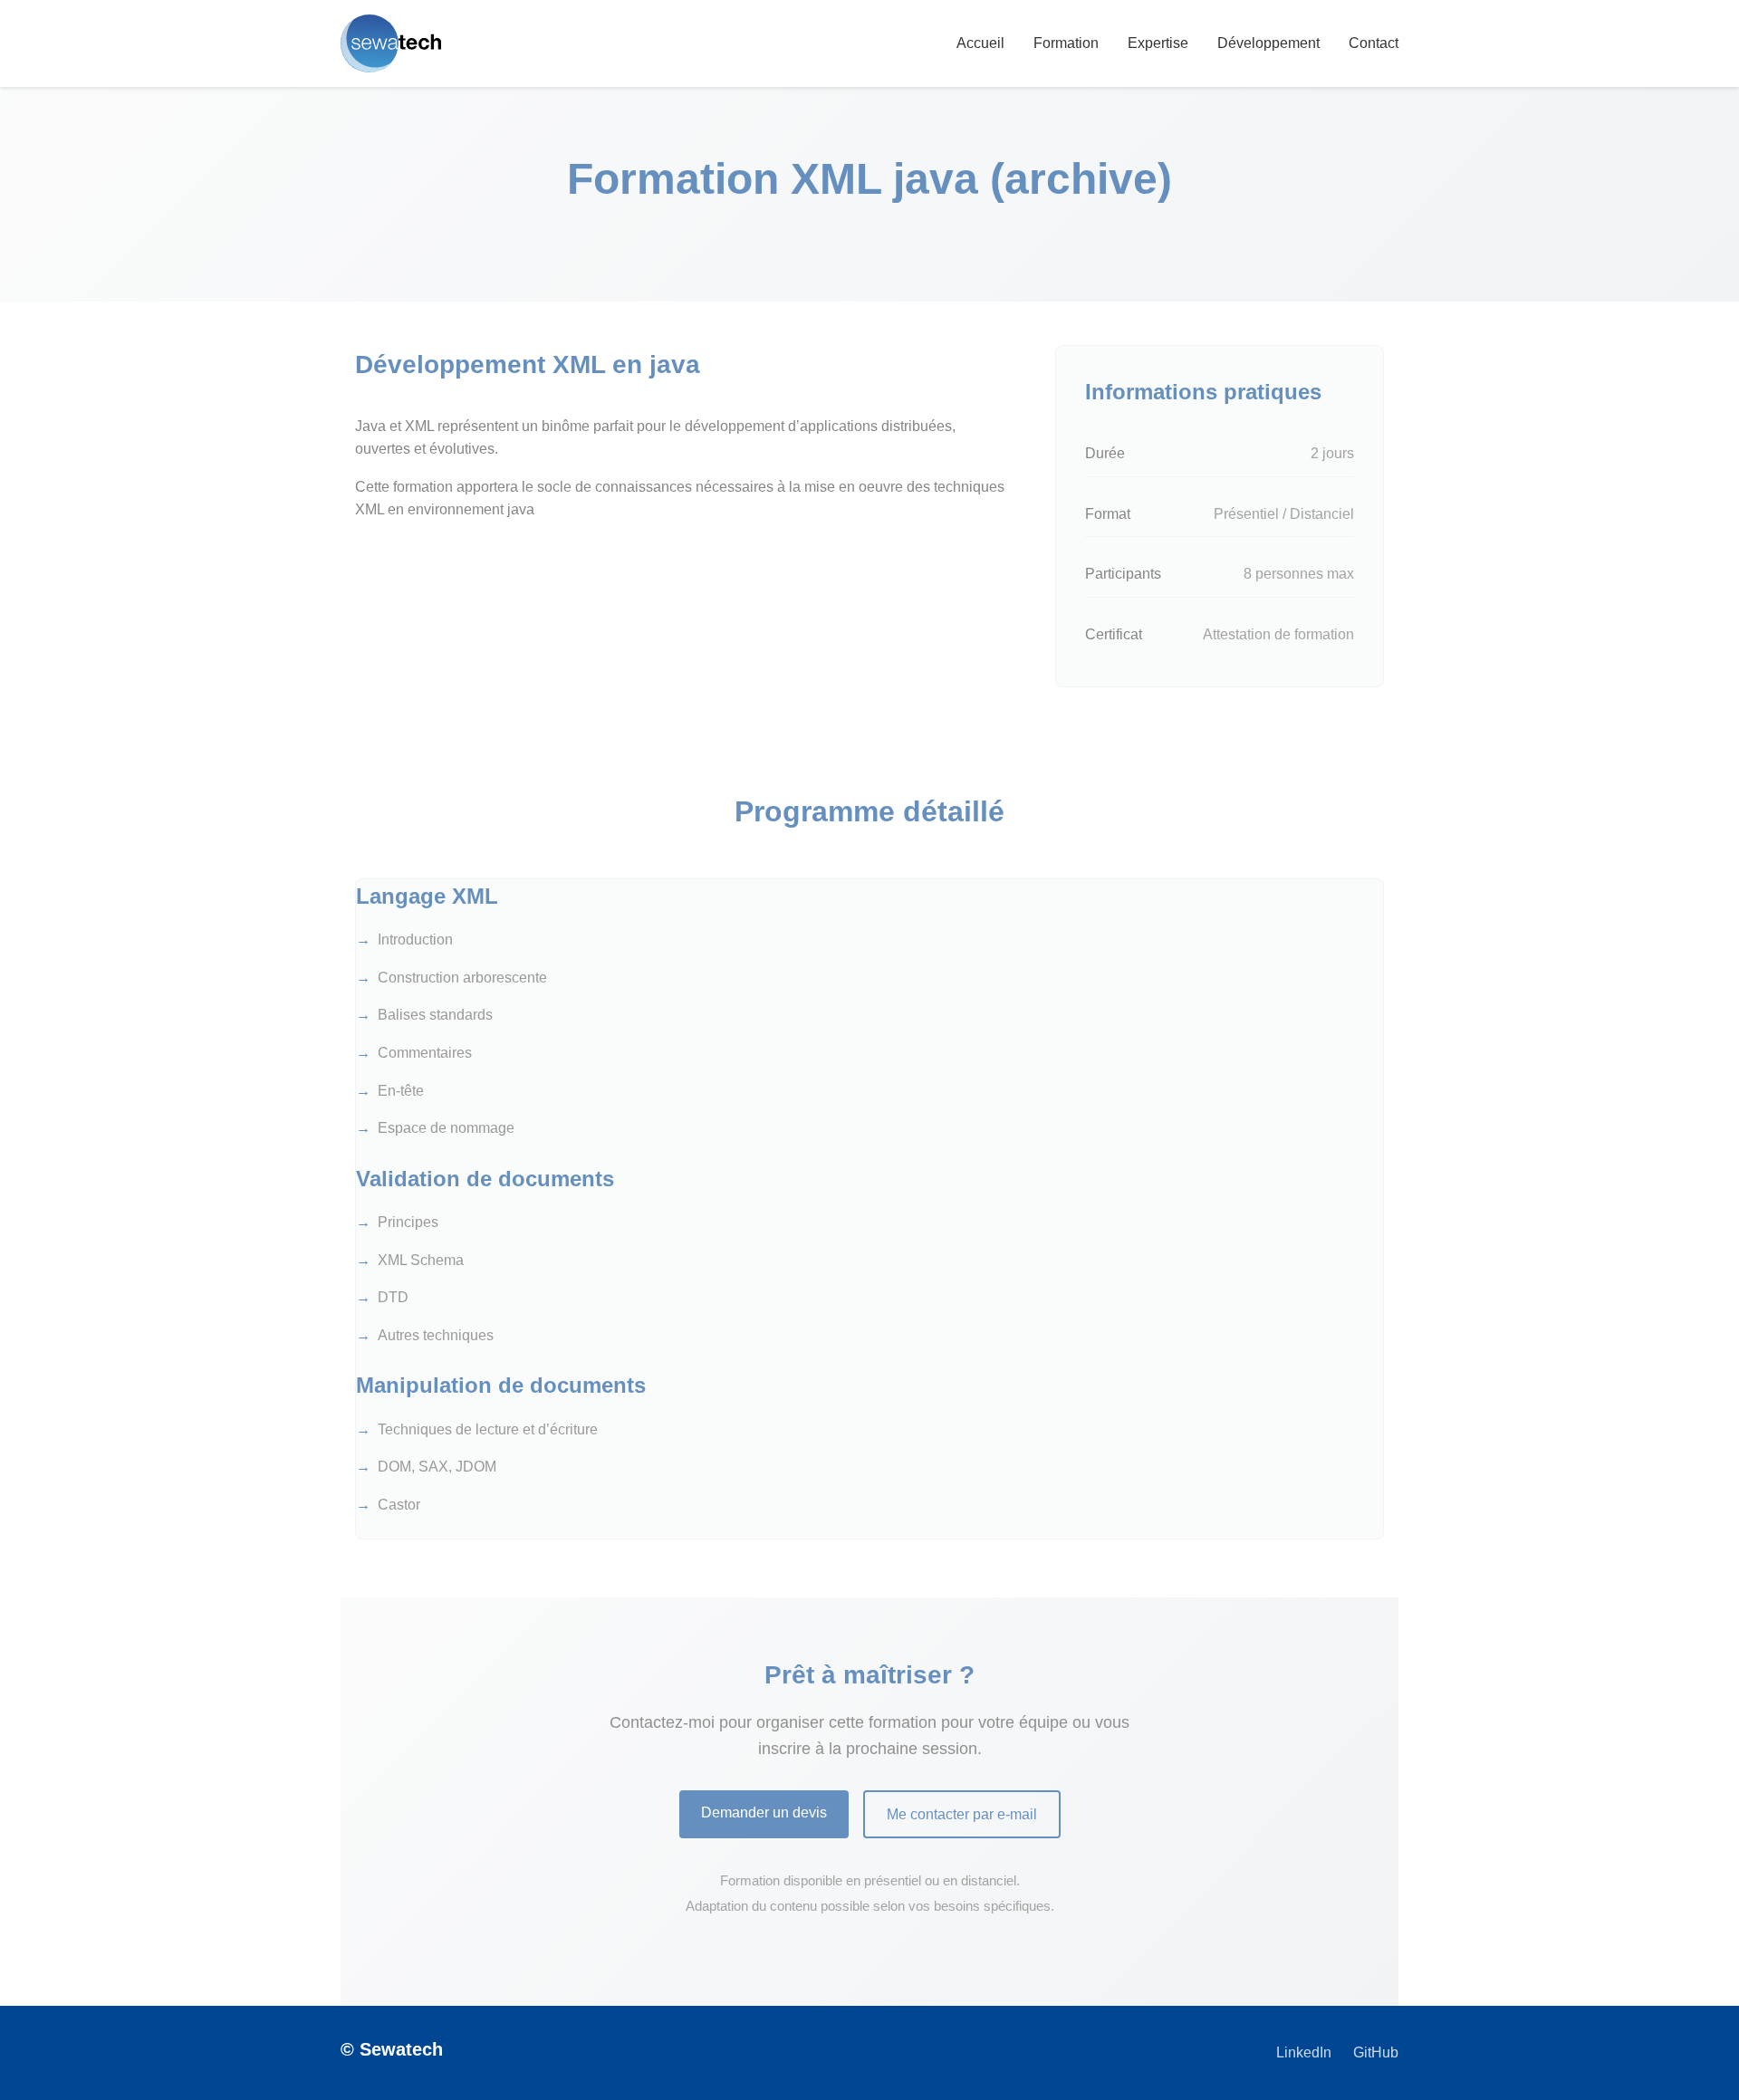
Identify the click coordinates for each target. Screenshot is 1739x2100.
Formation (1066, 43)
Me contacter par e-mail (962, 1814)
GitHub (1376, 2052)
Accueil (980, 43)
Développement (1268, 43)
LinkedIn (1304, 2052)
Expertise (1158, 43)
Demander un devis (764, 1812)
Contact (1374, 43)
